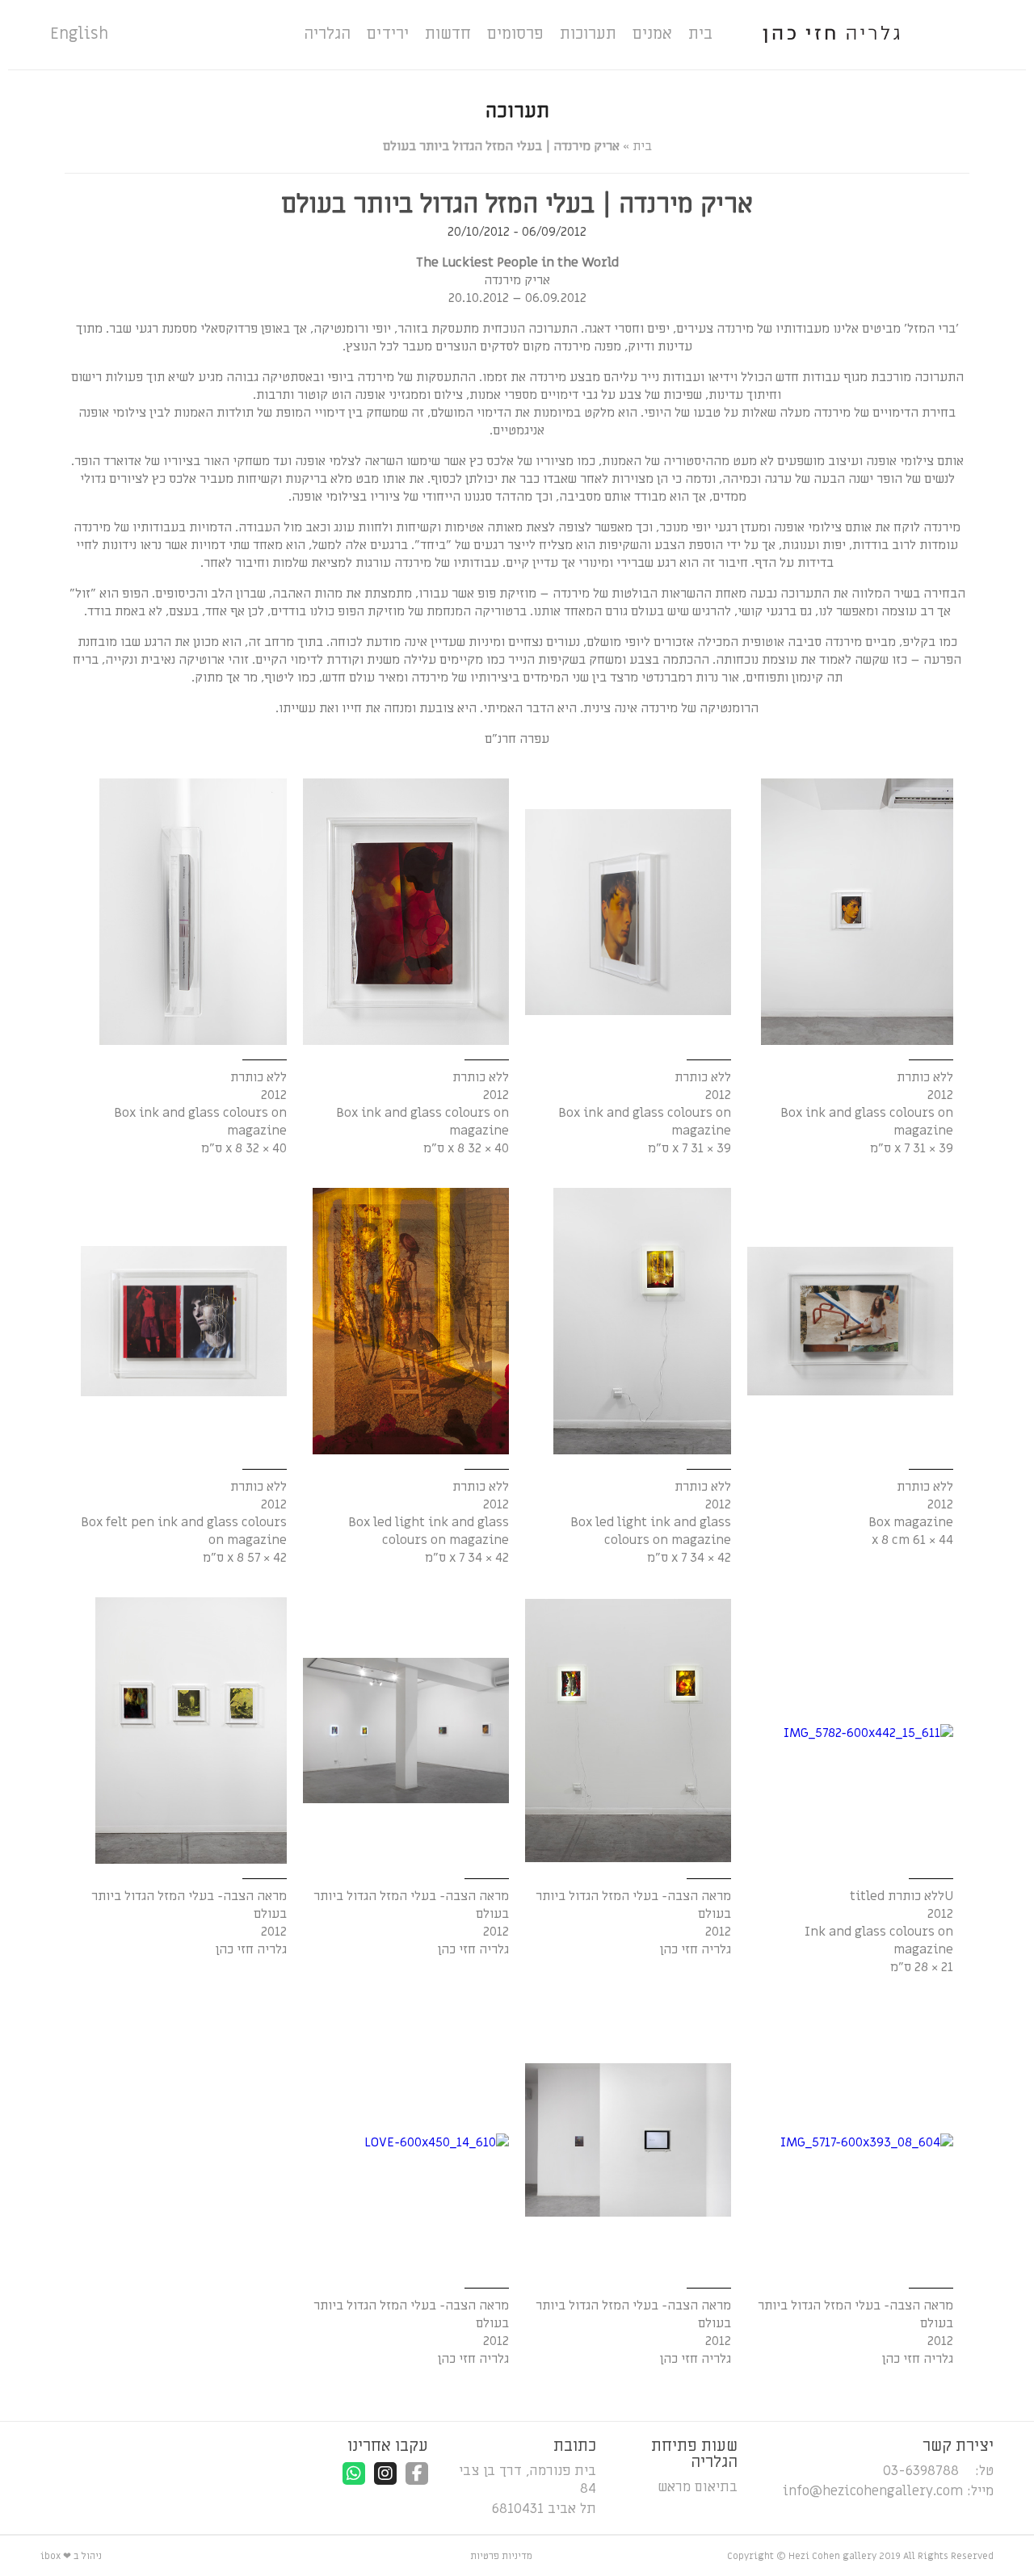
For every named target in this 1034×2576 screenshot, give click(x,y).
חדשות (448, 34)
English (79, 34)
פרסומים (515, 34)
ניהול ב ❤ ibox (71, 2556)
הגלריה (327, 34)
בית (700, 34)
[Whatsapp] (354, 2473)
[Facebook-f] (417, 2473)
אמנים (652, 34)
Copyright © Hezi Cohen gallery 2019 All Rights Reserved (860, 2556)
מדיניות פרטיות (501, 2556)
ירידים (388, 34)
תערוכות (588, 34)
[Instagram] (385, 2473)
